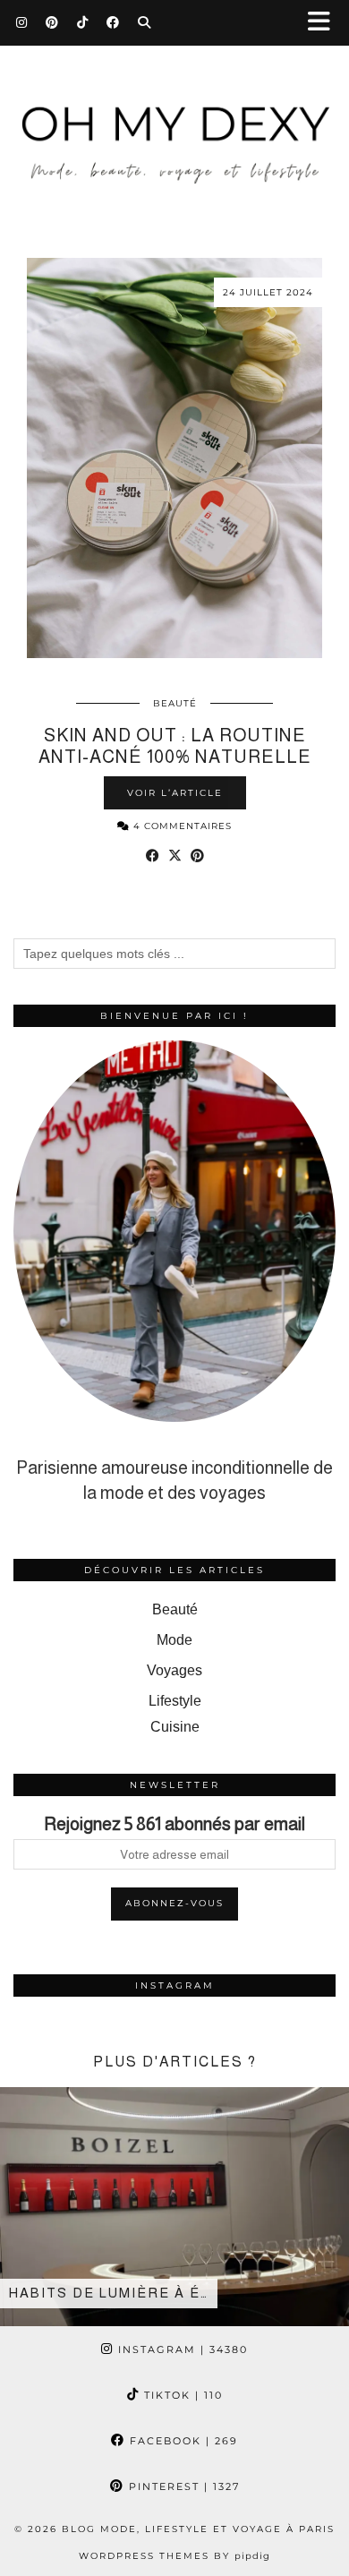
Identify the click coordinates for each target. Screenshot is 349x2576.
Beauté (175, 703)
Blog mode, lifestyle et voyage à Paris (198, 2529)
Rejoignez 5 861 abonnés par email (174, 1824)
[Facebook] (113, 22)
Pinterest (182, 2486)
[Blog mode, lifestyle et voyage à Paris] (174, 127)
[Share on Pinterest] (197, 856)
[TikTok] (83, 22)
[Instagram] (22, 22)
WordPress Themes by (174, 2556)
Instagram (181, 2349)
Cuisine (175, 1727)
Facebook (182, 2441)
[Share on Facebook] (153, 856)
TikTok (181, 2395)
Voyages (174, 1670)
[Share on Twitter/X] (175, 856)
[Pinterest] (52, 22)
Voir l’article (175, 793)
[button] (325, 23)
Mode (174, 1640)
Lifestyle (175, 1701)
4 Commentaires (181, 826)
